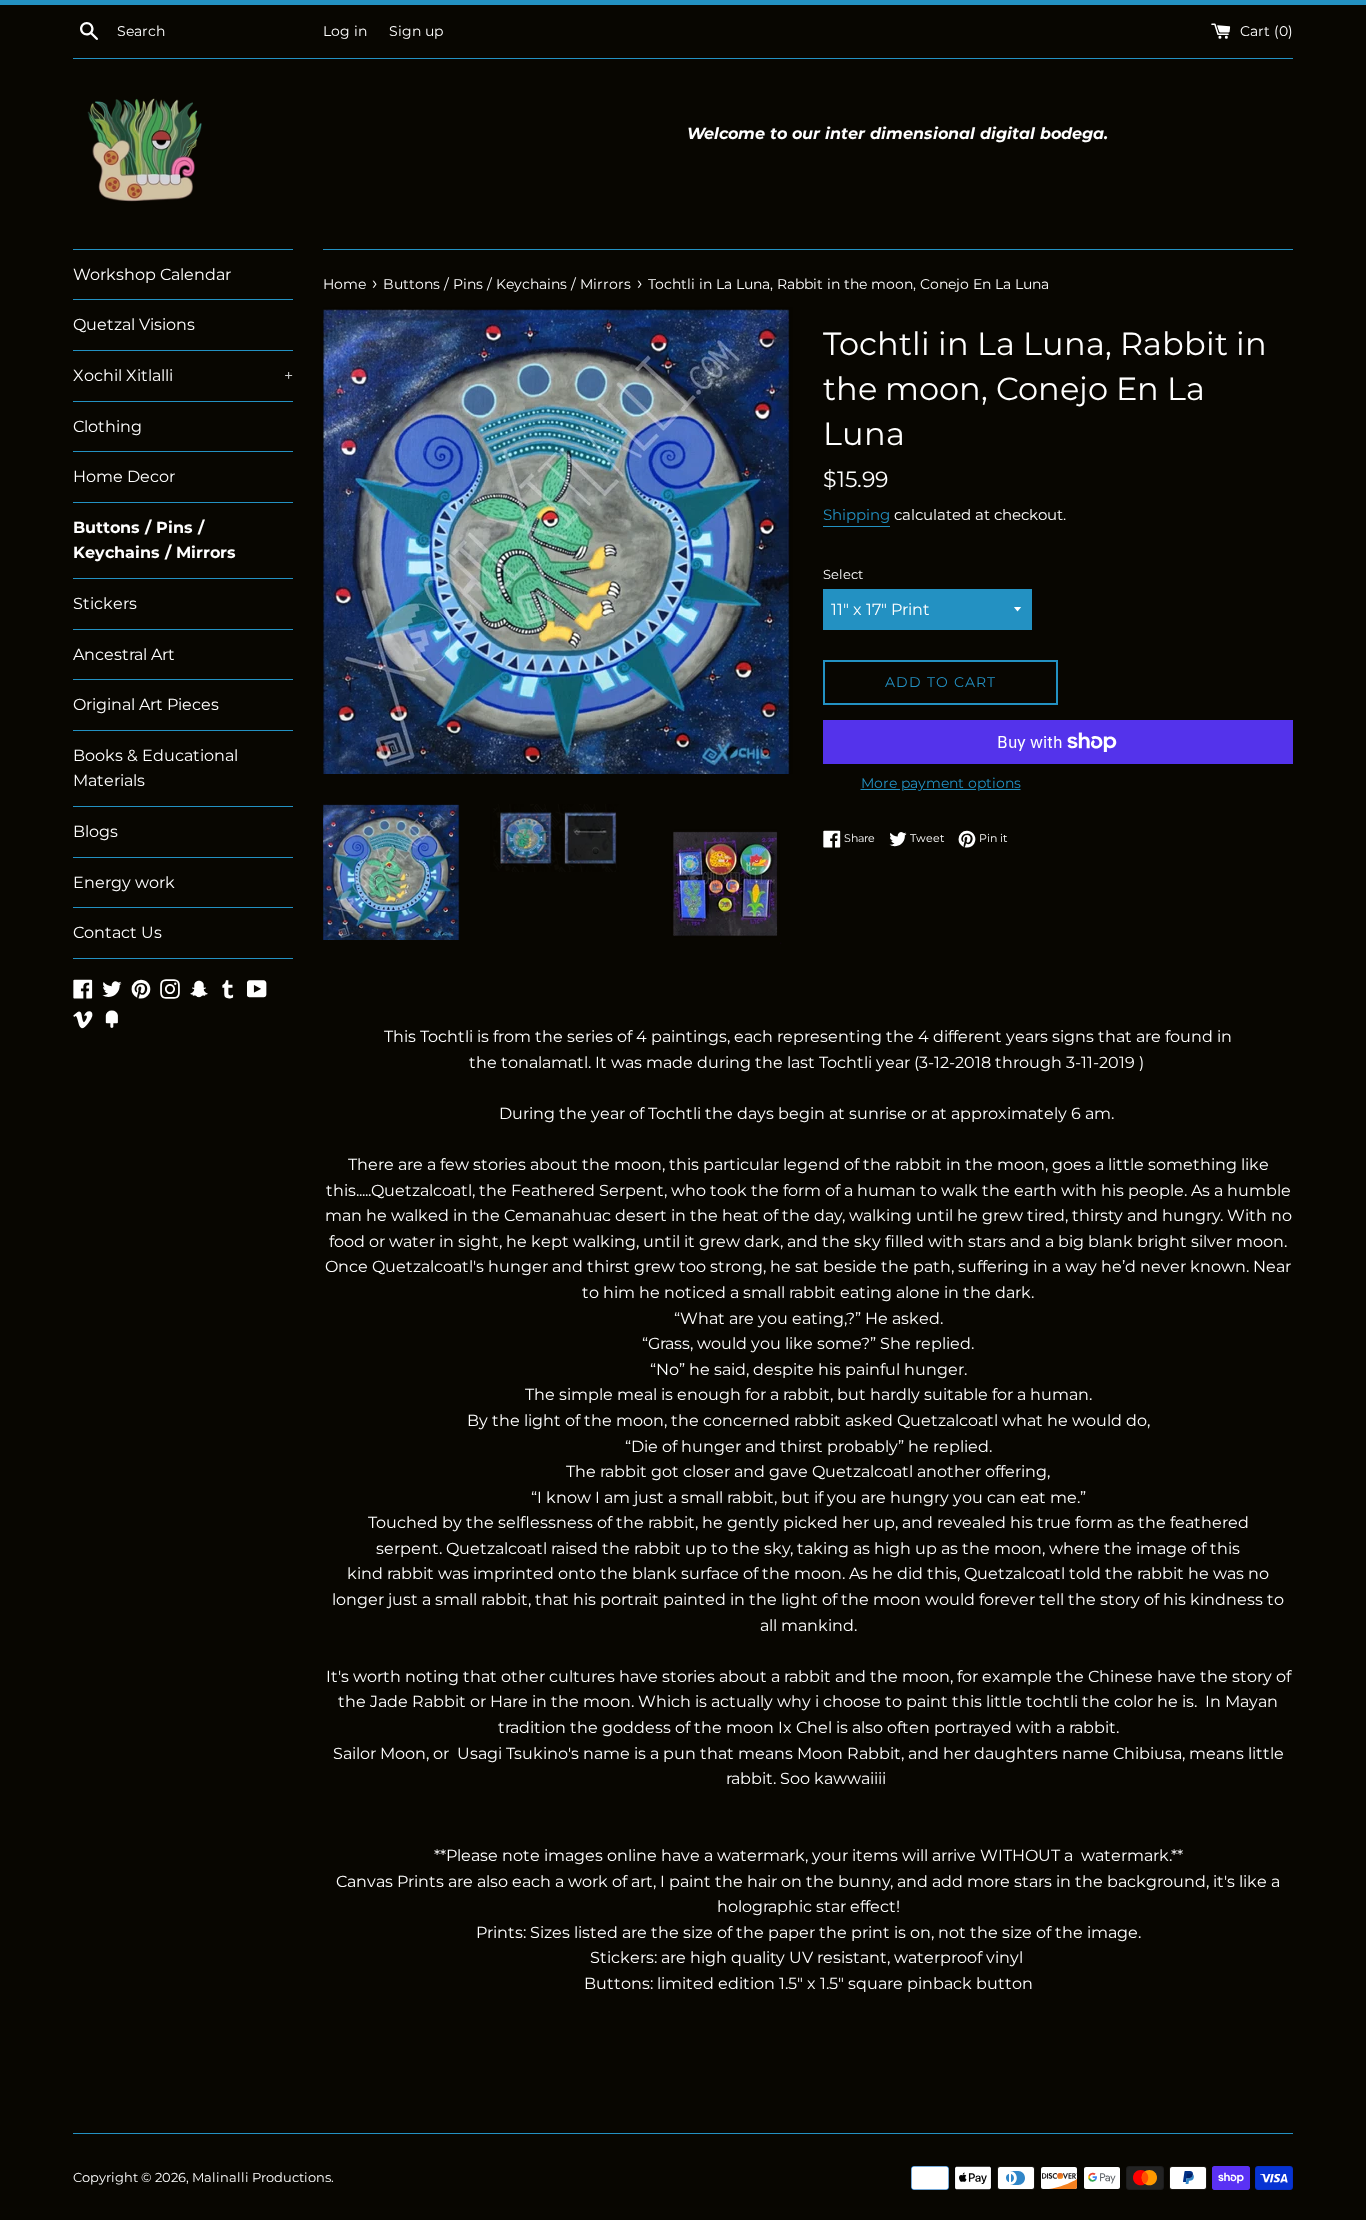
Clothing (107, 426)
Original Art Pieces (146, 704)
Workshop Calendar (152, 274)
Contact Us (117, 932)
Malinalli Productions (261, 2177)
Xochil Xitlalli (183, 375)
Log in (345, 31)
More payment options (941, 783)
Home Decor (124, 476)
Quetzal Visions (134, 324)
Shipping (856, 514)
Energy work (124, 882)
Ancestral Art (124, 654)
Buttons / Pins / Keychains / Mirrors (154, 540)
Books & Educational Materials (155, 768)
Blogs (95, 831)
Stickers (105, 603)
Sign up (416, 31)
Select (843, 574)
